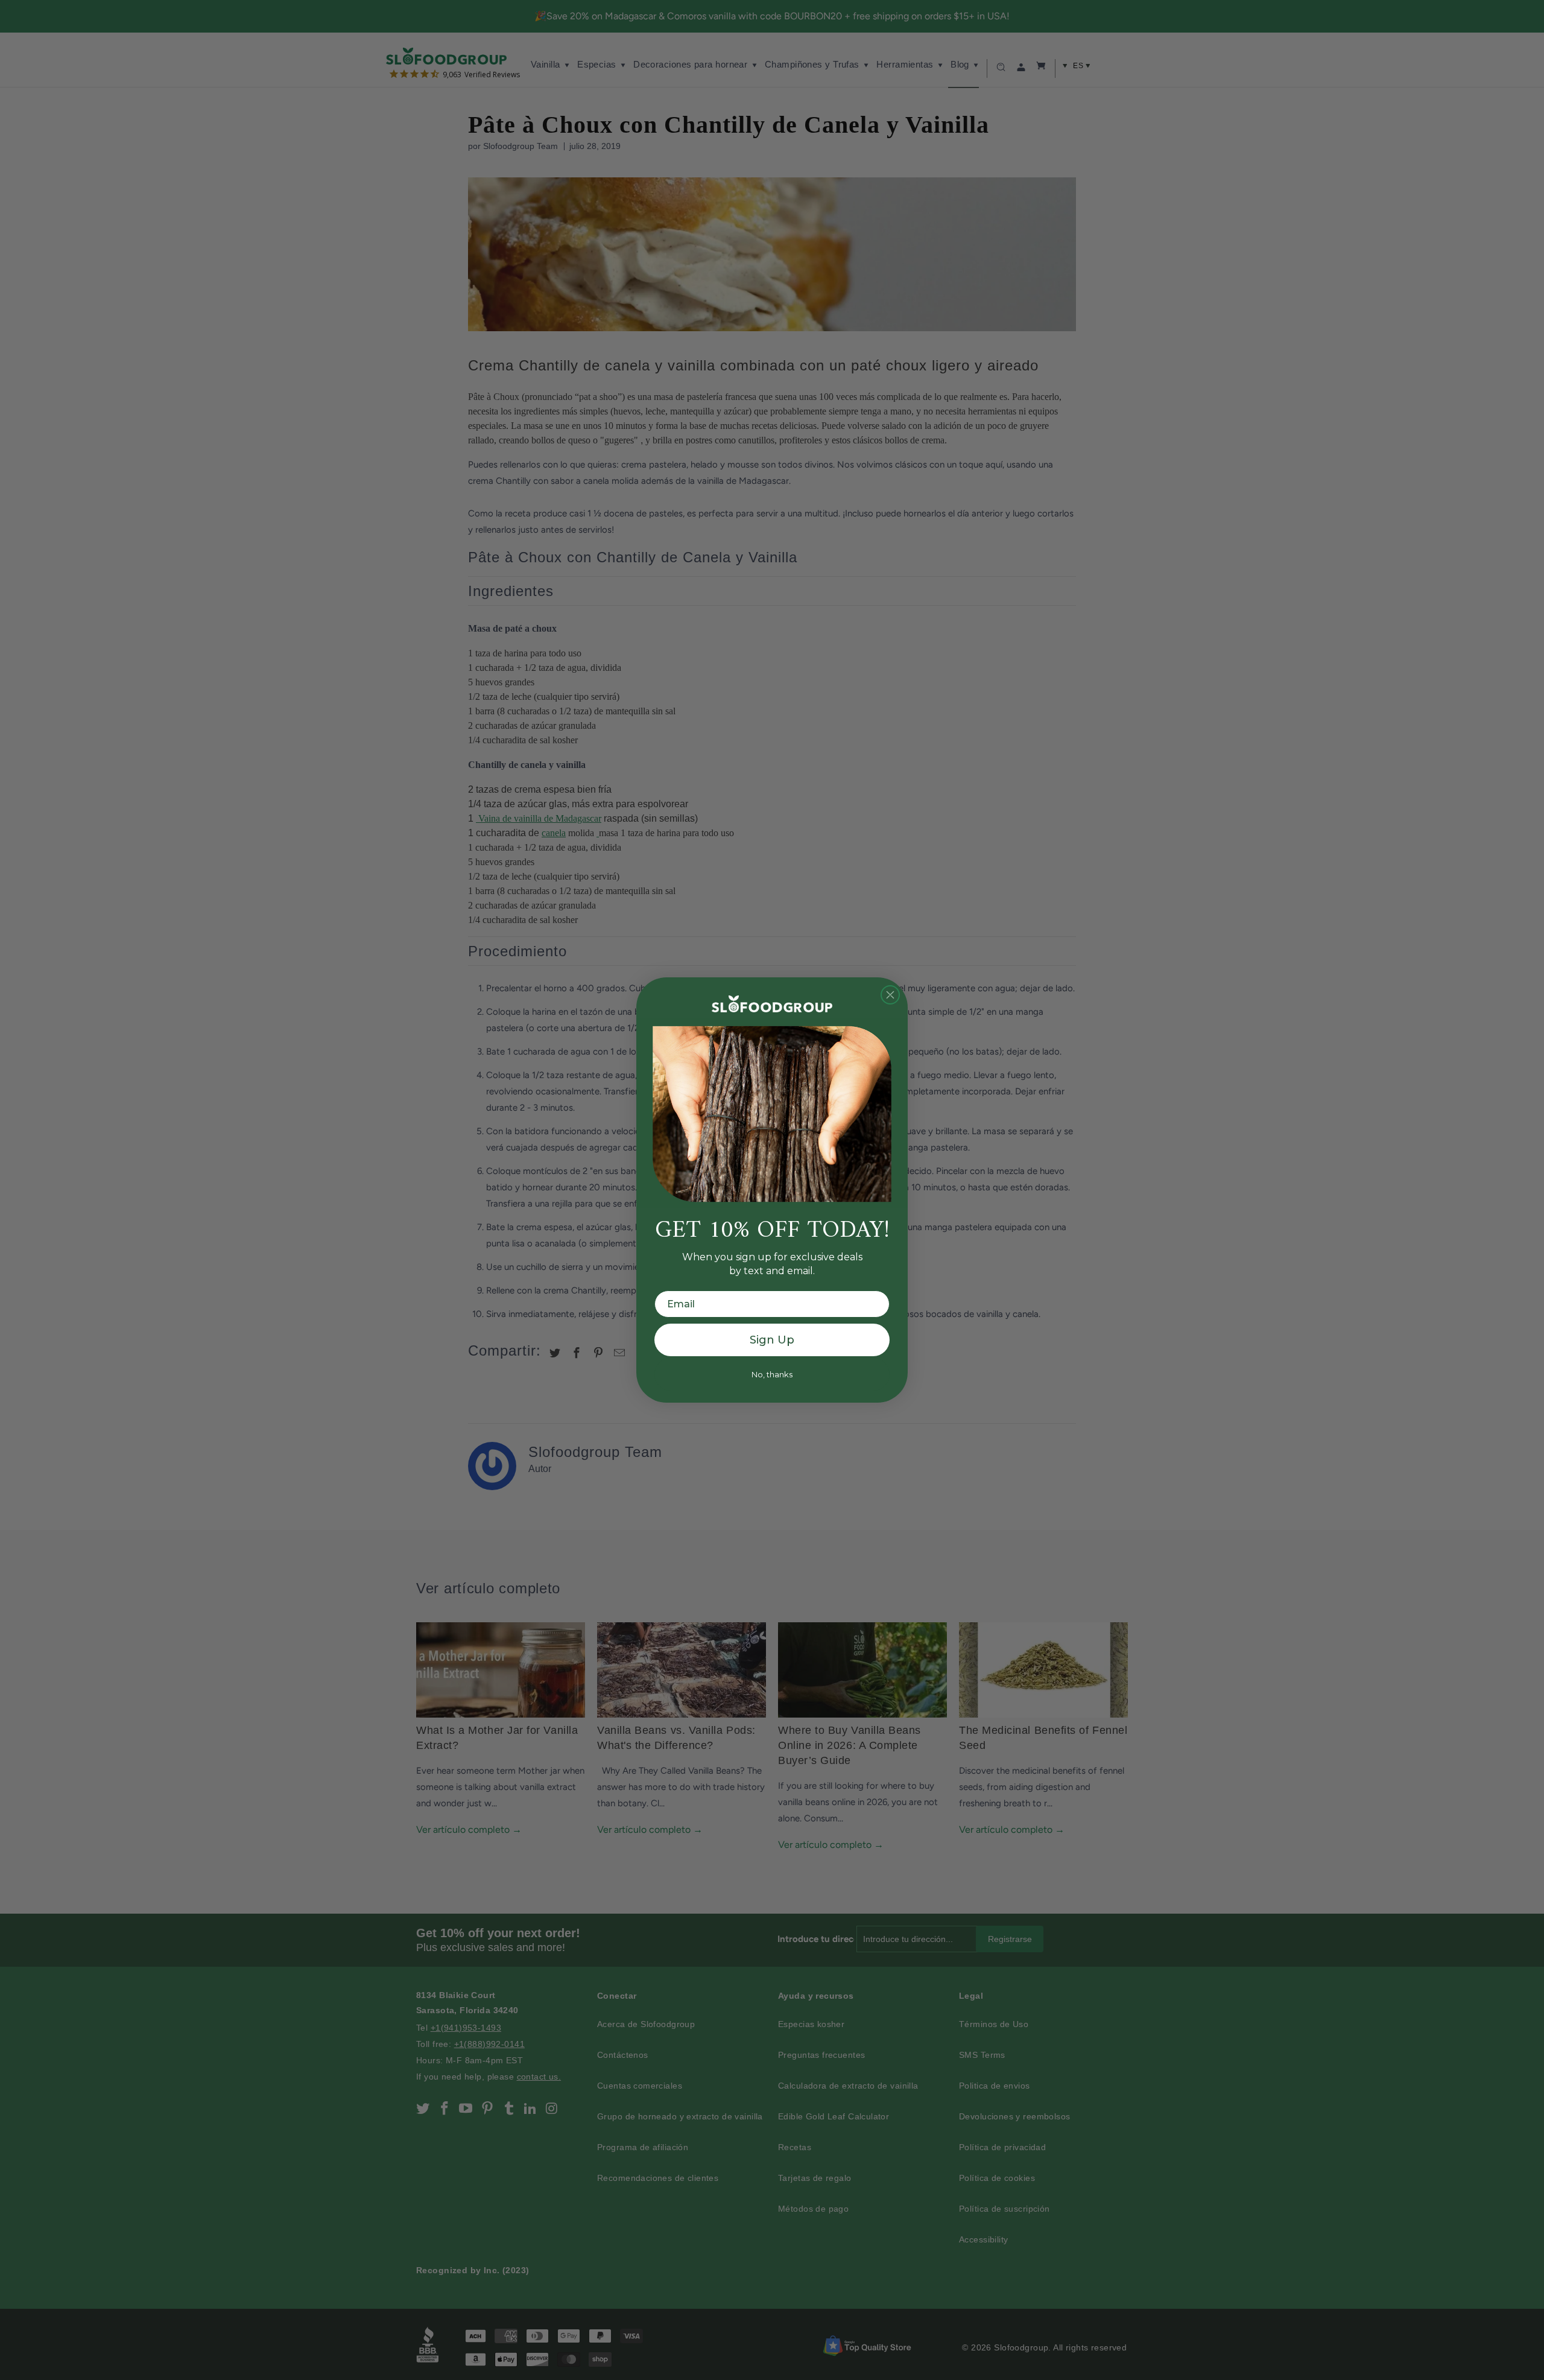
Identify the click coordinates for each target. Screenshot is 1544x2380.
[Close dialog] (890, 995)
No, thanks (772, 1374)
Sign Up (772, 1340)
